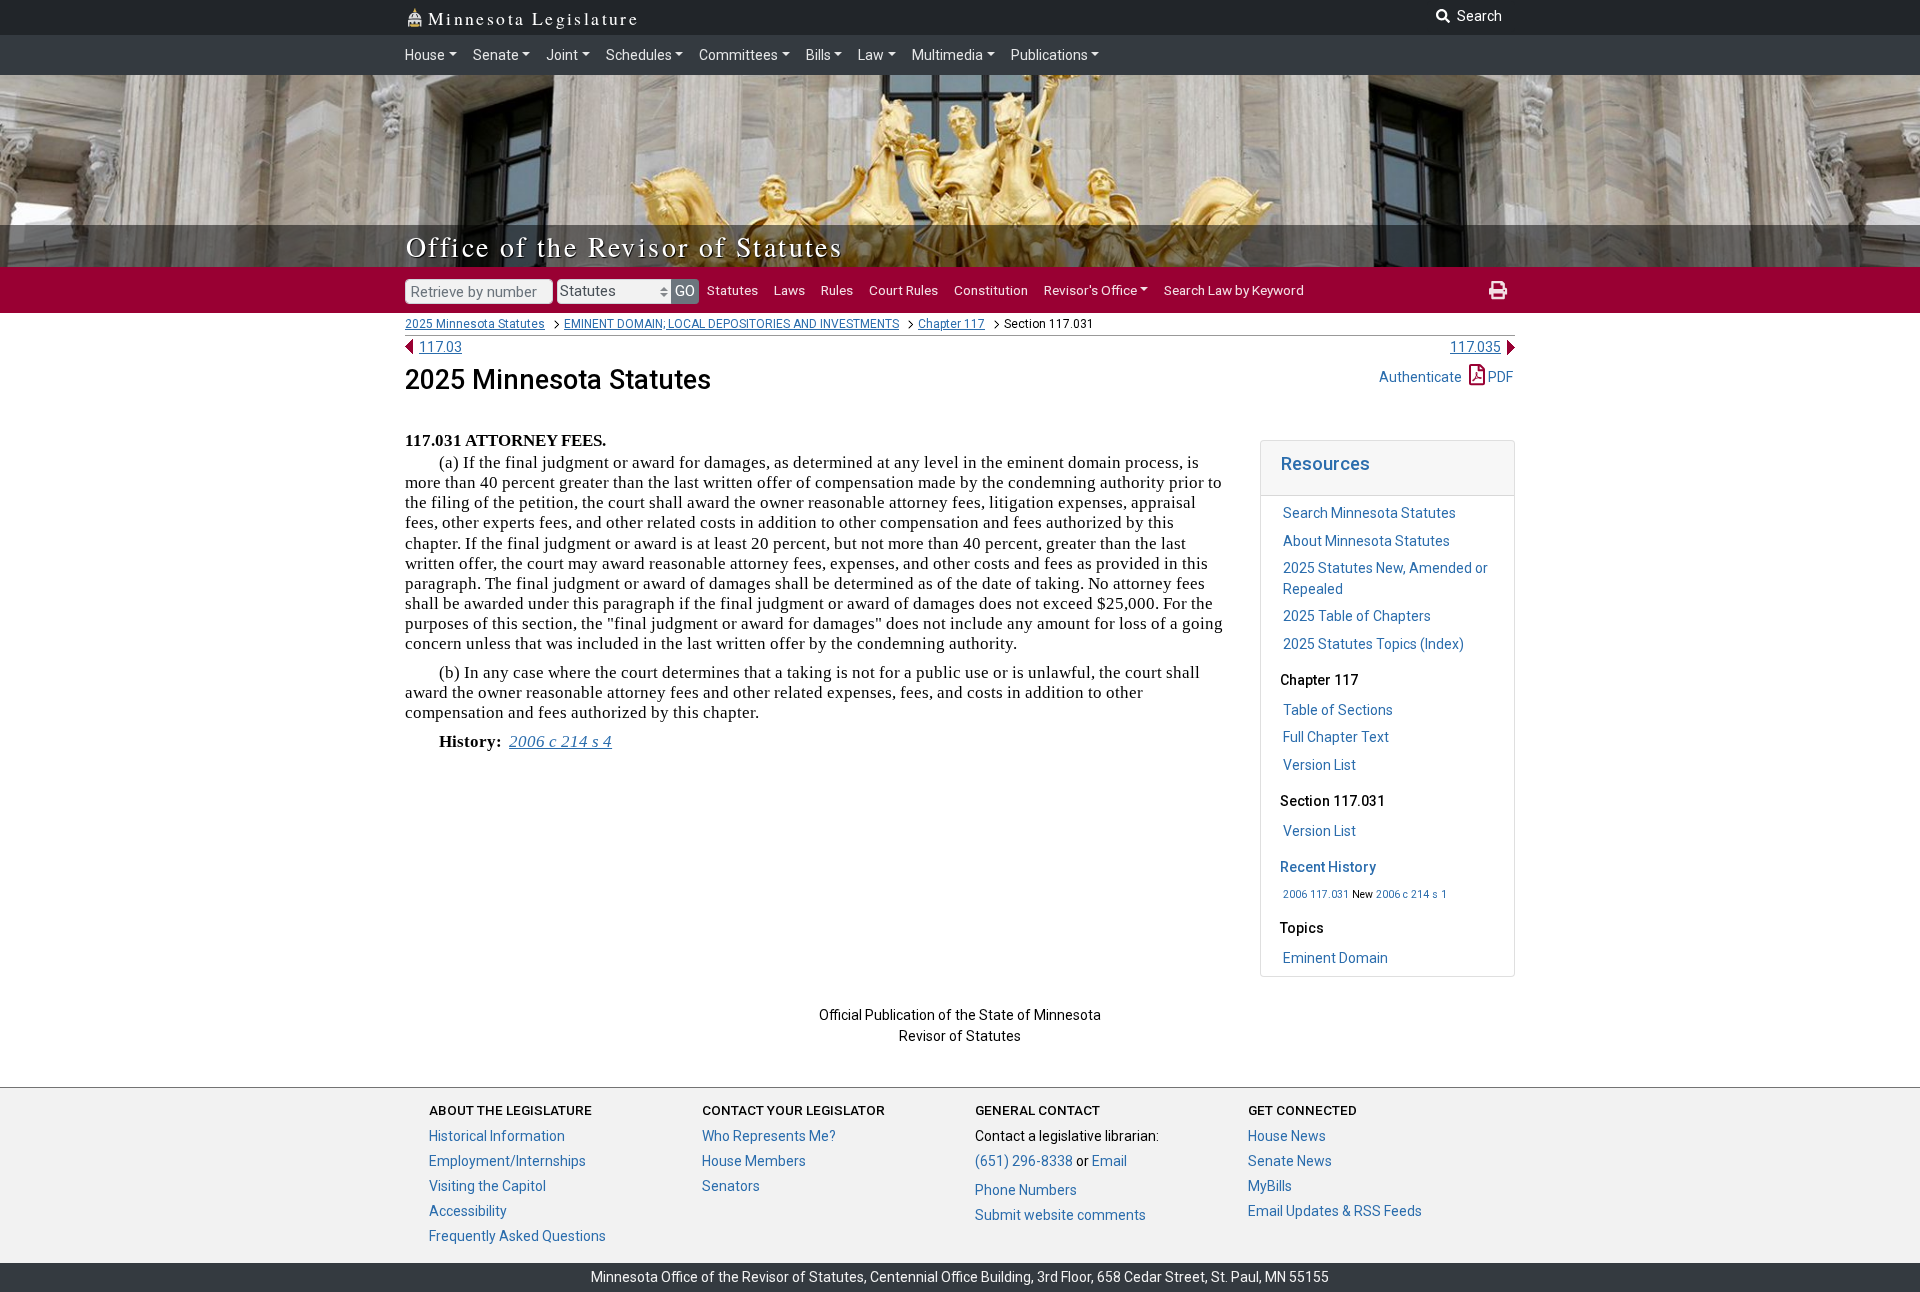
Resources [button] (1325, 463)
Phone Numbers (1026, 1190)
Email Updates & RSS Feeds (1335, 1211)
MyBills (1270, 1186)
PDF (1499, 377)
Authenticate (1420, 377)
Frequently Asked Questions (517, 1236)
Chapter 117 (951, 324)
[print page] (1498, 290)
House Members (754, 1161)
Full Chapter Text (1336, 737)
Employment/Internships (507, 1161)
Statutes (732, 290)
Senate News (1290, 1161)
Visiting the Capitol (487, 1186)
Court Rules (903, 290)
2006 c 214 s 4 (560, 741)
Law (871, 55)
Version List (1319, 765)
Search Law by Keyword (1234, 290)
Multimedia (947, 55)
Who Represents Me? (769, 1136)
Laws (789, 290)
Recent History (1328, 867)
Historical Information (497, 1136)
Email (1109, 1161)
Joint (562, 55)
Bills (818, 55)
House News (1287, 1136)
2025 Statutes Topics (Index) (1373, 644)
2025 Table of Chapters (1357, 616)
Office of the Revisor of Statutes (624, 246)
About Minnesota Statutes (1366, 541)
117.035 (1475, 347)
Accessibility (468, 1211)
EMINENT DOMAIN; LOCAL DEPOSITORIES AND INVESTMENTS (731, 324)
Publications (1049, 55)
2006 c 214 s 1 (1411, 894)
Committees (738, 55)
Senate (496, 55)
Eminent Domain (1335, 958)
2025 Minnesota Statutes (475, 324)
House (425, 55)
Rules (837, 290)
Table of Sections (1338, 710)
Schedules (639, 55)
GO (685, 291)
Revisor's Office (1090, 290)
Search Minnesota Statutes (1369, 513)
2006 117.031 (1316, 894)
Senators (731, 1186)
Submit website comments (1060, 1215)
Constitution (991, 290)
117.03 (440, 347)
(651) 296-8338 (1024, 1161)
